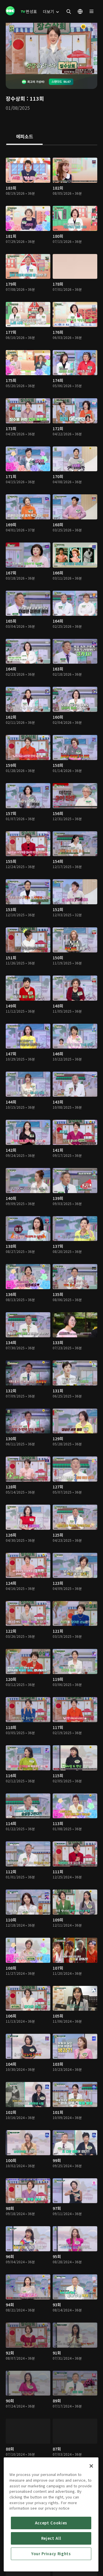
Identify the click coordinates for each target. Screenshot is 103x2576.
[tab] (24, 137)
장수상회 (15, 98)
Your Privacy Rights (51, 2554)
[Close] (91, 2466)
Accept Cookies (51, 2523)
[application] (51, 48)
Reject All (51, 2538)
